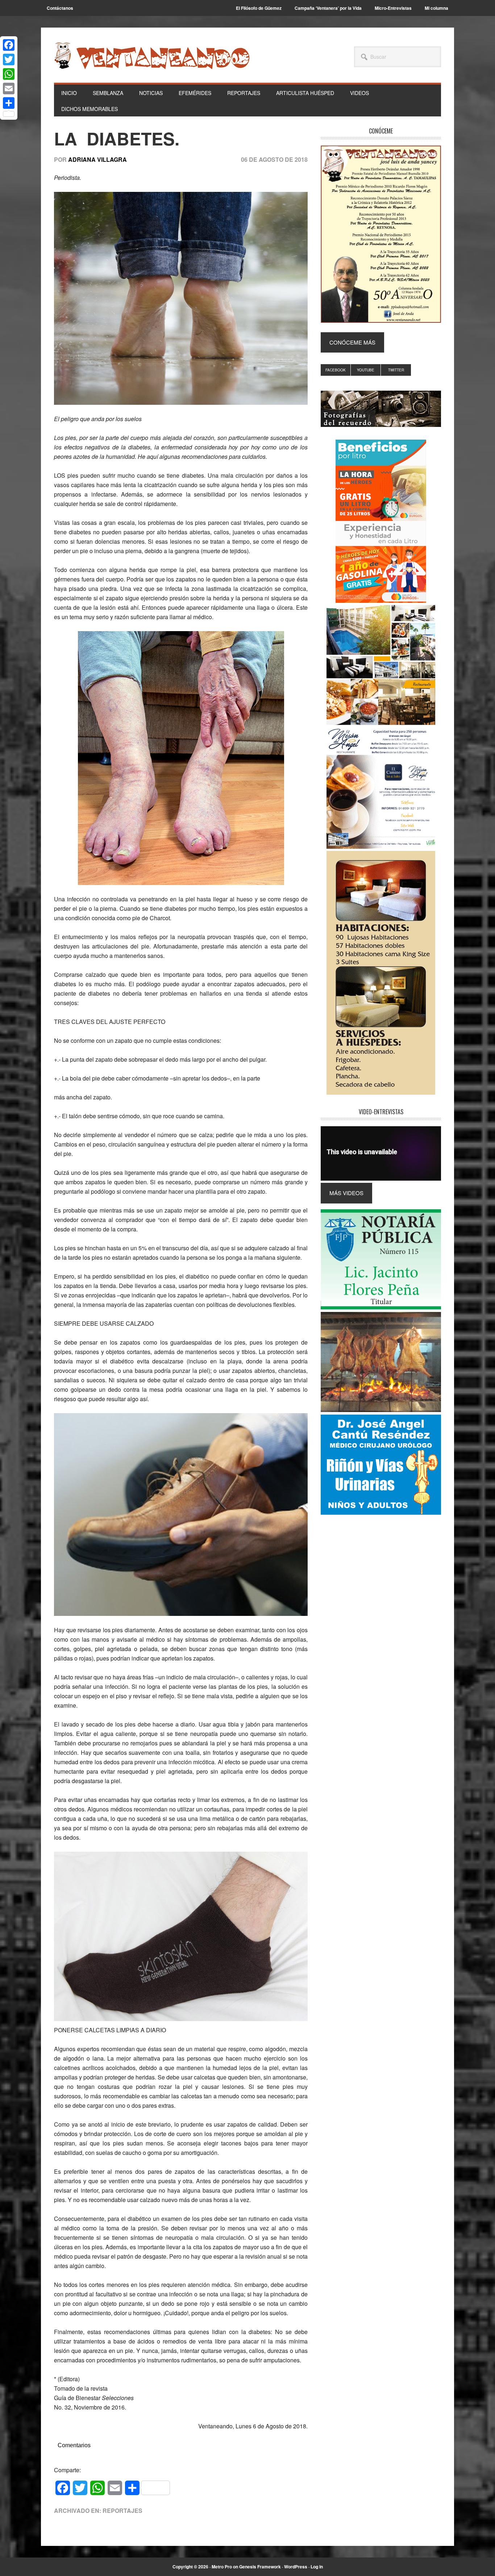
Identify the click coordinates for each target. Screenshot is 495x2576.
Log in (317, 2567)
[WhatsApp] (9, 74)
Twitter (396, 370)
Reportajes (122, 2511)
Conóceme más (352, 342)
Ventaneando (152, 55)
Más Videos (346, 1193)
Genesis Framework (260, 2567)
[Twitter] (9, 59)
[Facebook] (9, 45)
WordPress (296, 2567)
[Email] (9, 89)
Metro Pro (222, 2567)
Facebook (336, 370)
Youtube (366, 370)
